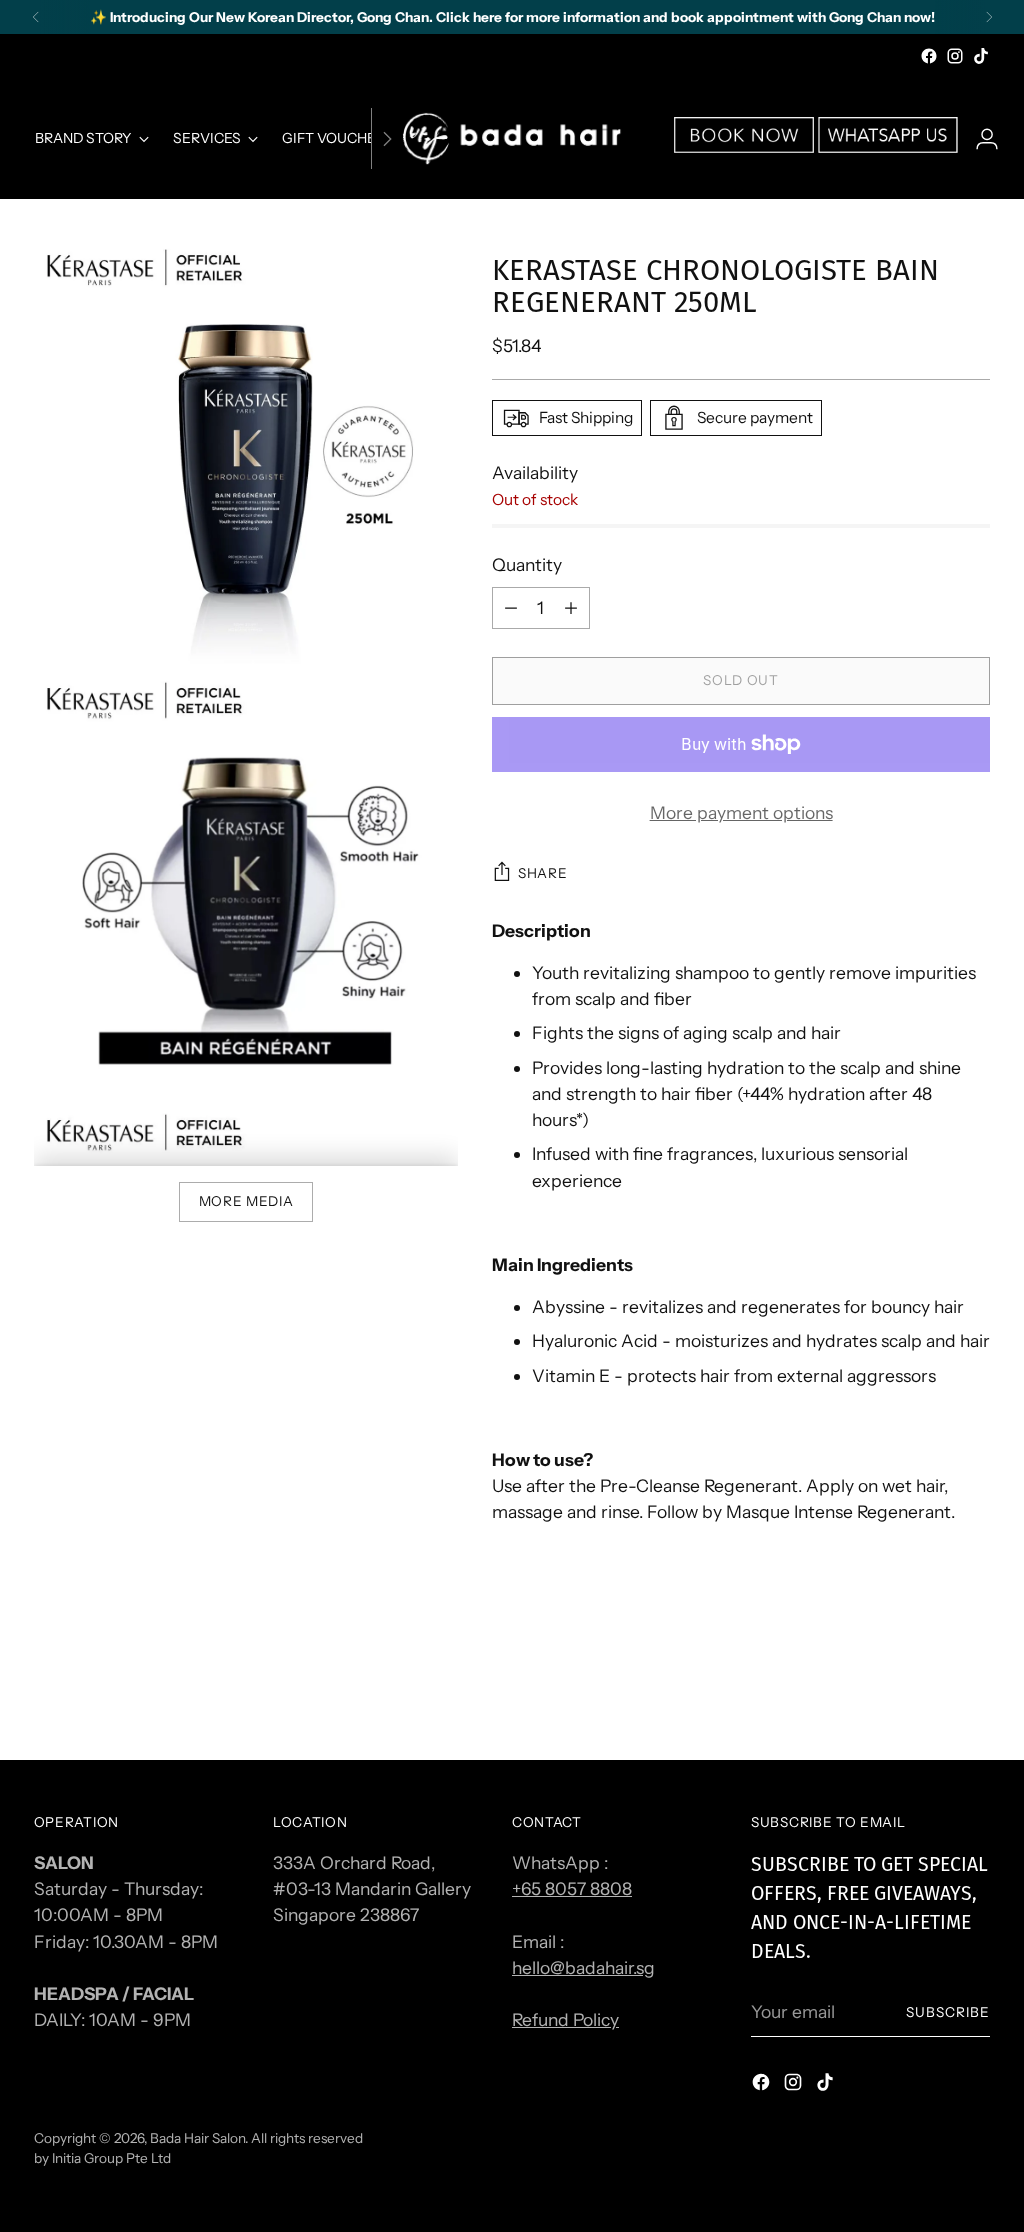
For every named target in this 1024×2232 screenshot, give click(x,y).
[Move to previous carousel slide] (927, 1692)
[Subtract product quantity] (571, 608)
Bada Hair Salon (197, 2138)
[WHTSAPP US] (888, 146)
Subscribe (948, 2012)
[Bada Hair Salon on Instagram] (955, 56)
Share (542, 873)
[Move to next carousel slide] (973, 1691)
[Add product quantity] (511, 608)
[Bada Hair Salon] (512, 138)
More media (246, 1201)
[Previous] (36, 17)
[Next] (989, 17)
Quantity (527, 564)
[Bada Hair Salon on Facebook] (929, 56)
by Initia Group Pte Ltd (102, 2158)
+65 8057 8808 (572, 1888)
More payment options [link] (741, 812)
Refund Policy (565, 2019)
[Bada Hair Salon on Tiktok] (981, 56)
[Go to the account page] (979, 139)
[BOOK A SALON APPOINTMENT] (744, 146)
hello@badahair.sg (583, 1967)
